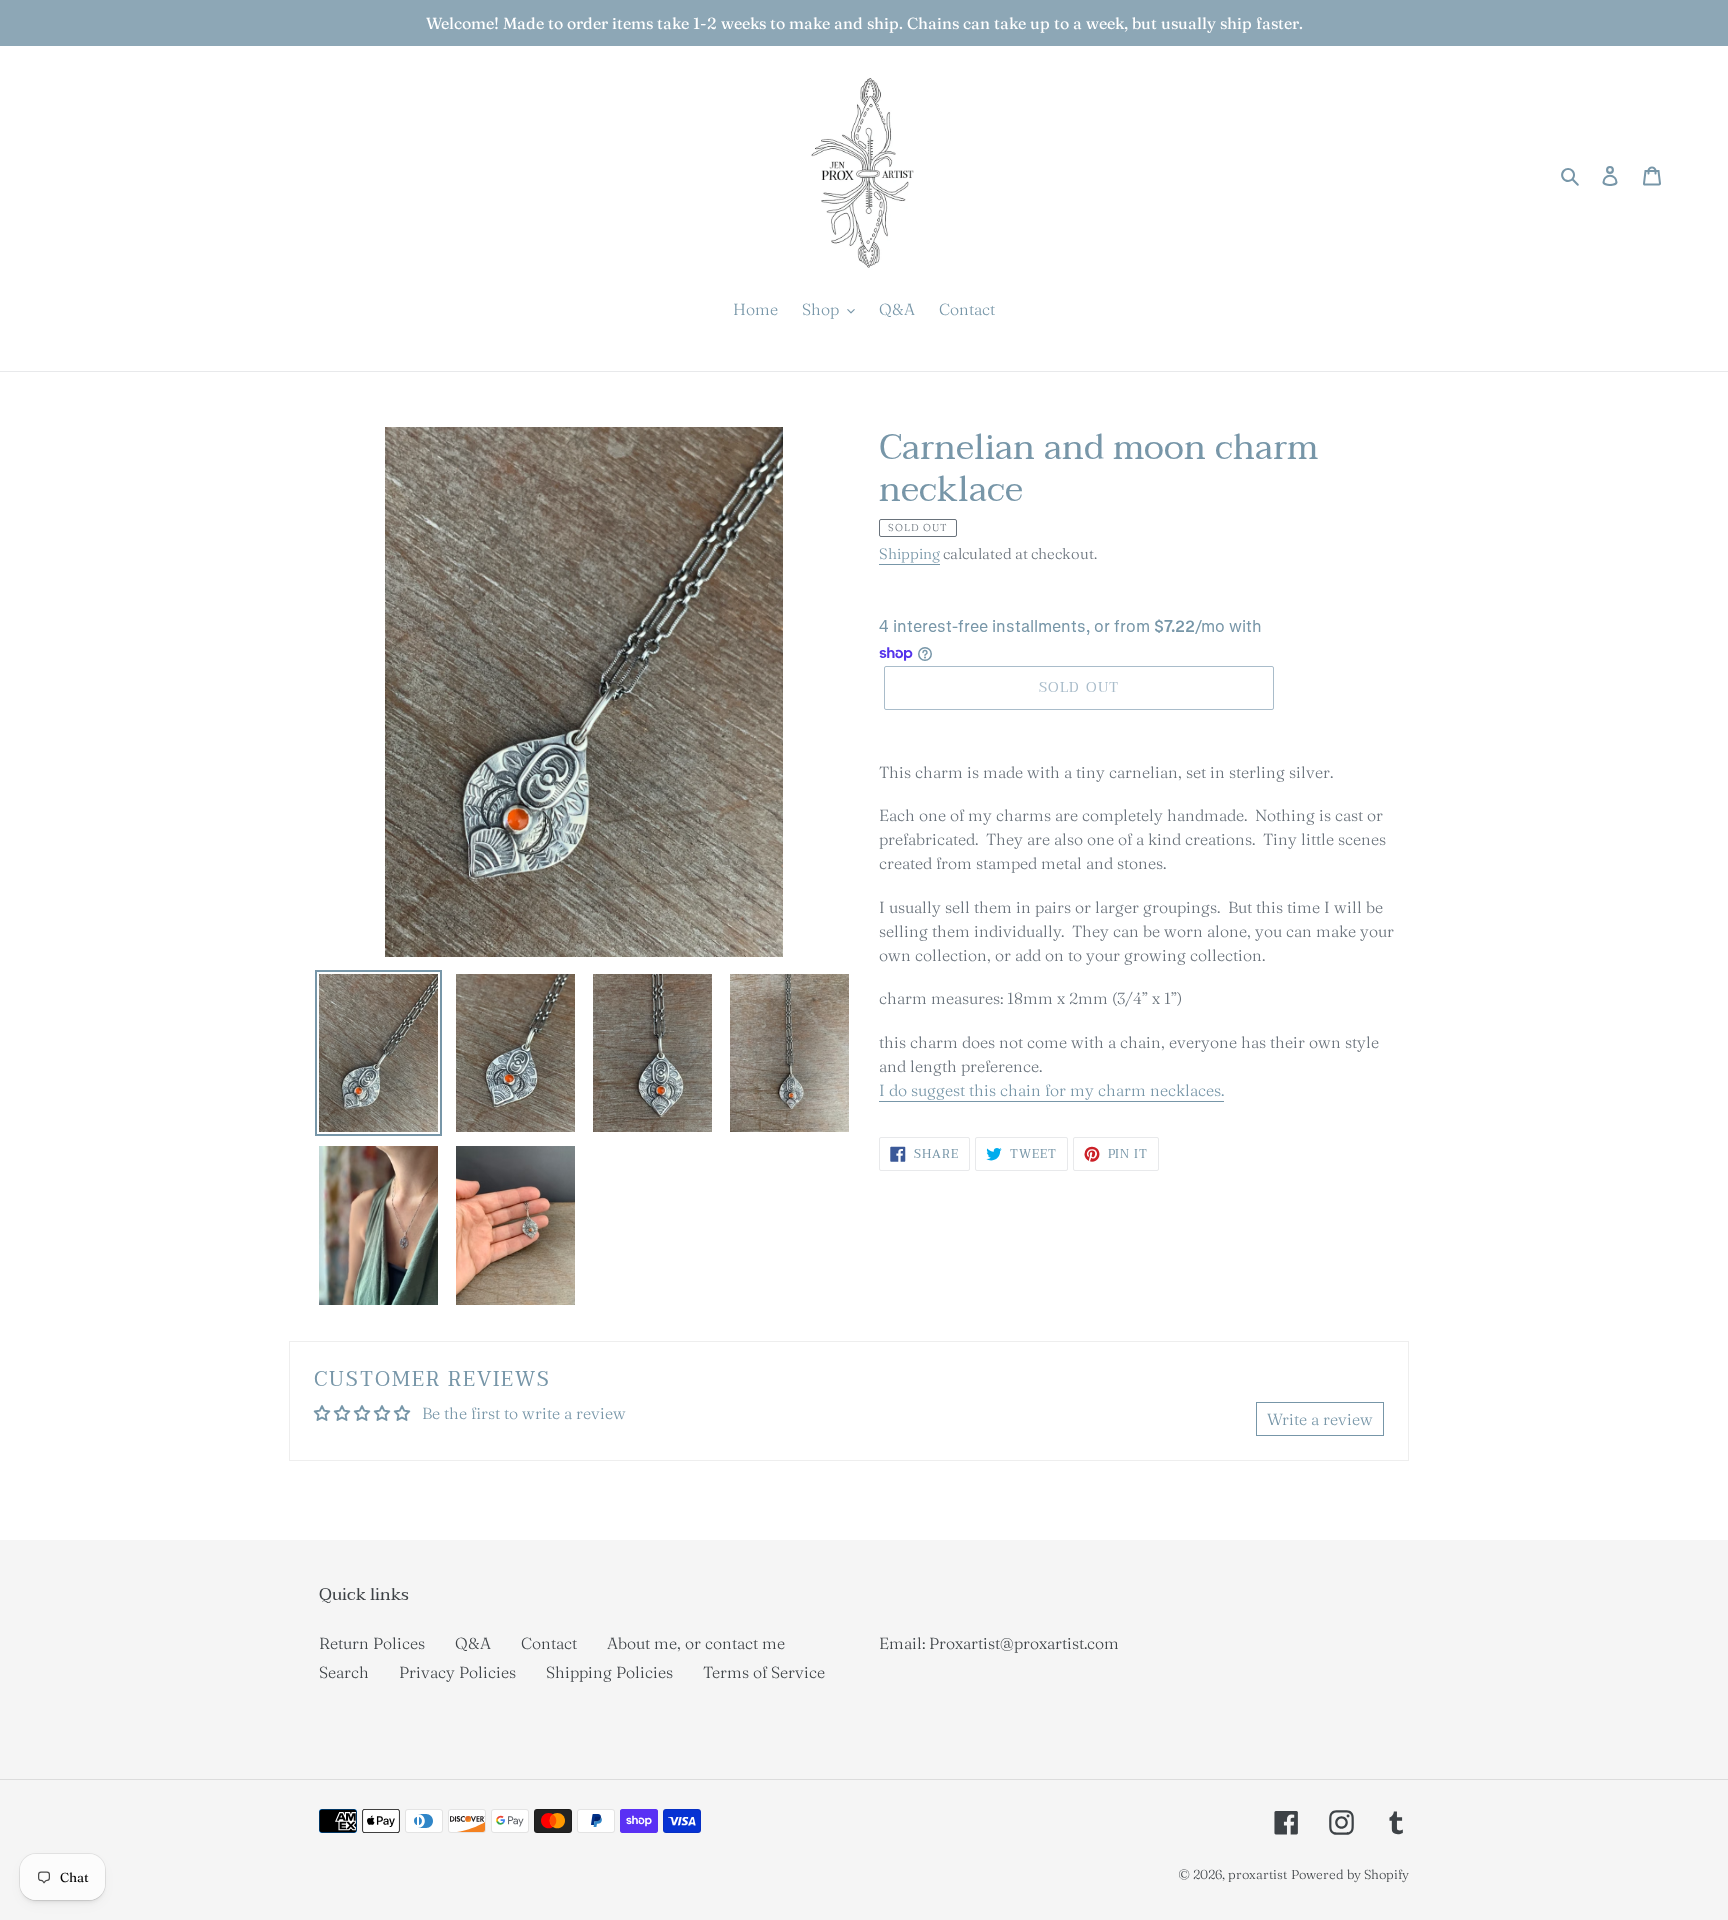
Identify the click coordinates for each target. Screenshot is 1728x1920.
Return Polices (372, 1643)
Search (344, 1672)
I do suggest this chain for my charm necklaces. (1051, 1090)
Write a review (1320, 1419)
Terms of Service (764, 1672)
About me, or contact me (696, 1643)
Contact (549, 1643)
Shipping (909, 553)
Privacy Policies (457, 1672)
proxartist (1257, 1874)
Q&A (473, 1643)
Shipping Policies (609, 1672)
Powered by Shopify (1350, 1874)
